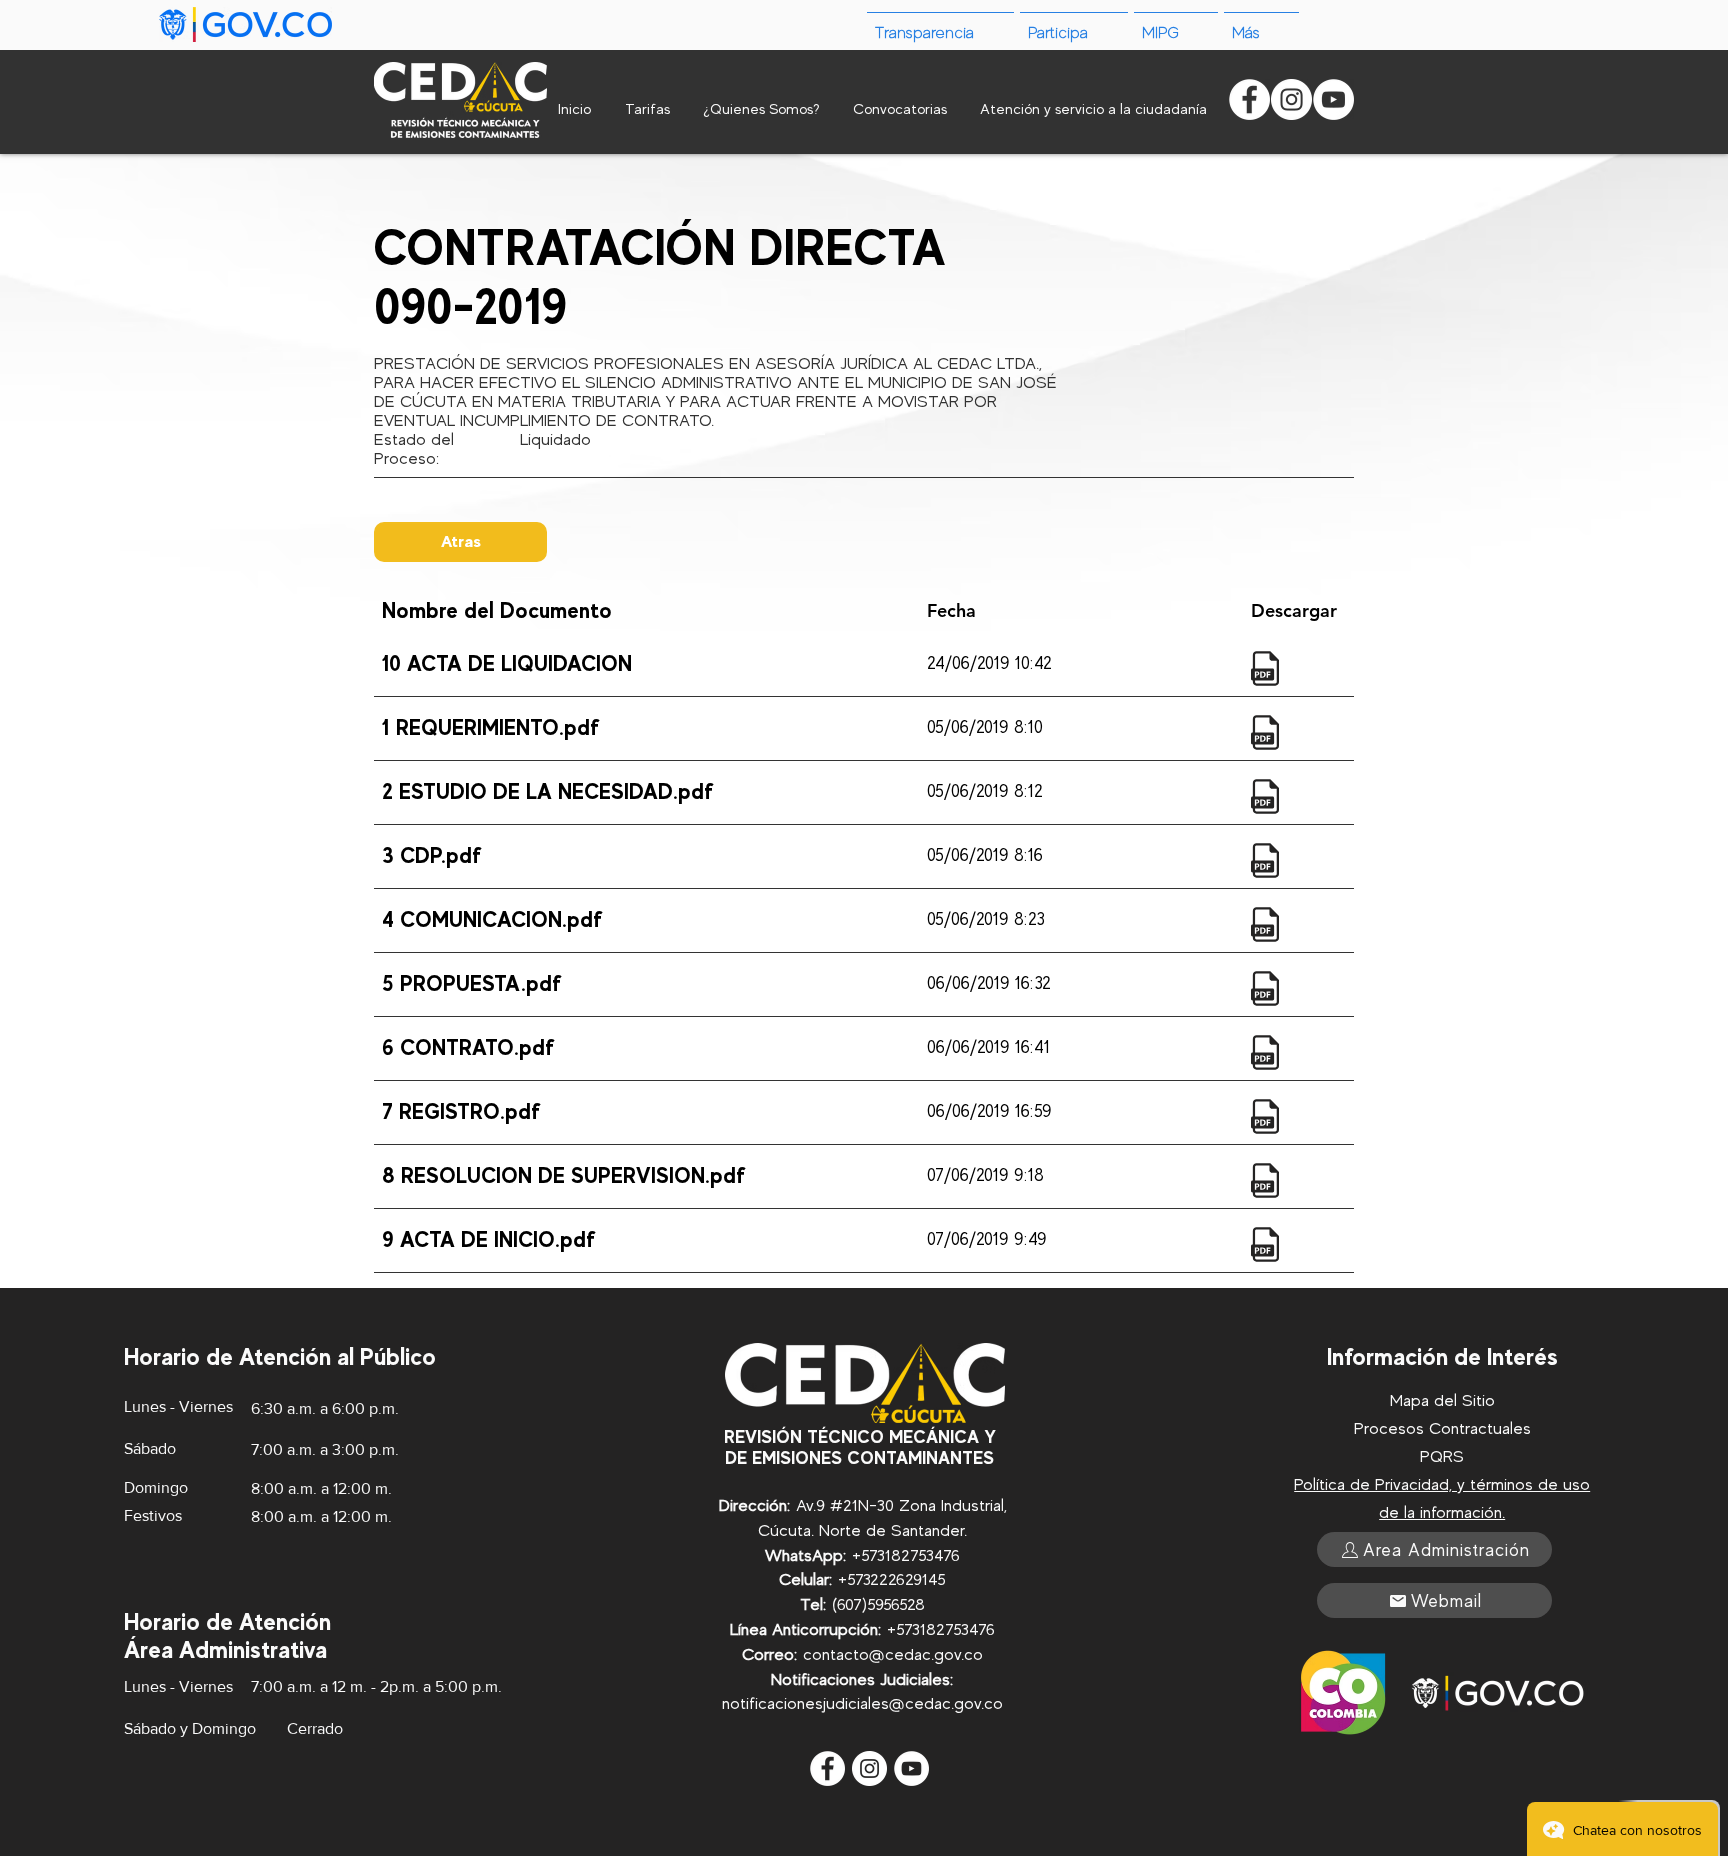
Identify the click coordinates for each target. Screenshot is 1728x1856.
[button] (1261, 24)
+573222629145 (892, 1579)
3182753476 (918, 1555)
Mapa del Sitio (1442, 1400)
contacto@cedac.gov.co (893, 1654)
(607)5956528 (878, 1604)
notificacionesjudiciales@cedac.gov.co (862, 1703)
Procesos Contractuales (1442, 1428)
